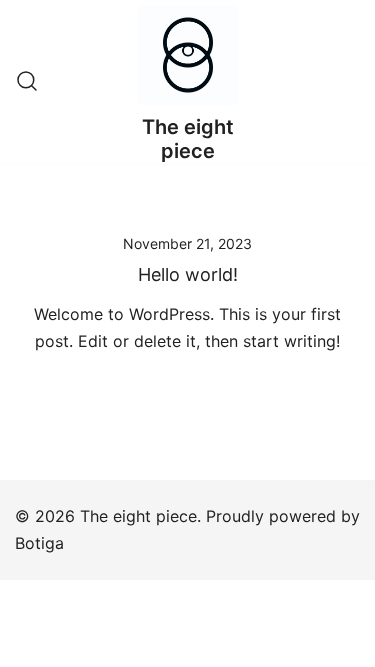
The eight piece (188, 139)
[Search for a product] (27, 82)
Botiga (39, 543)
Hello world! (188, 274)
